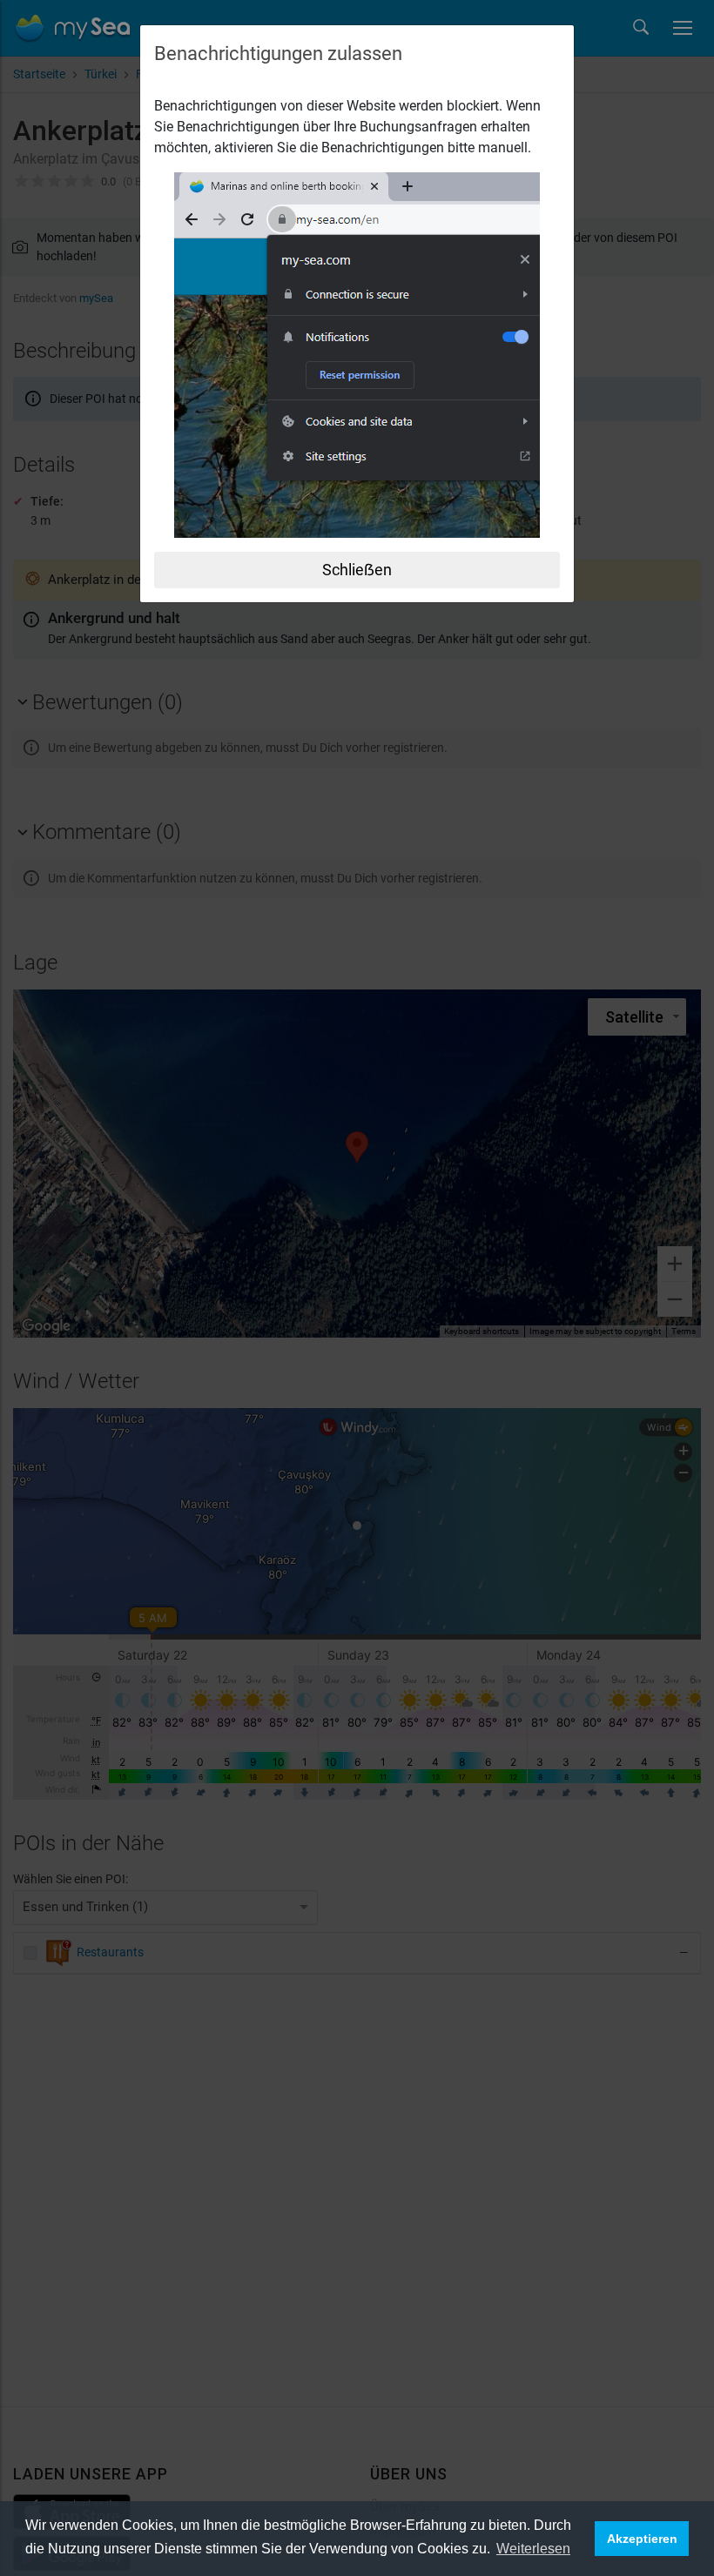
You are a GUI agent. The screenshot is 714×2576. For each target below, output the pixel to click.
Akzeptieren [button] (642, 2539)
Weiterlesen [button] (533, 2549)
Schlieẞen (357, 570)
